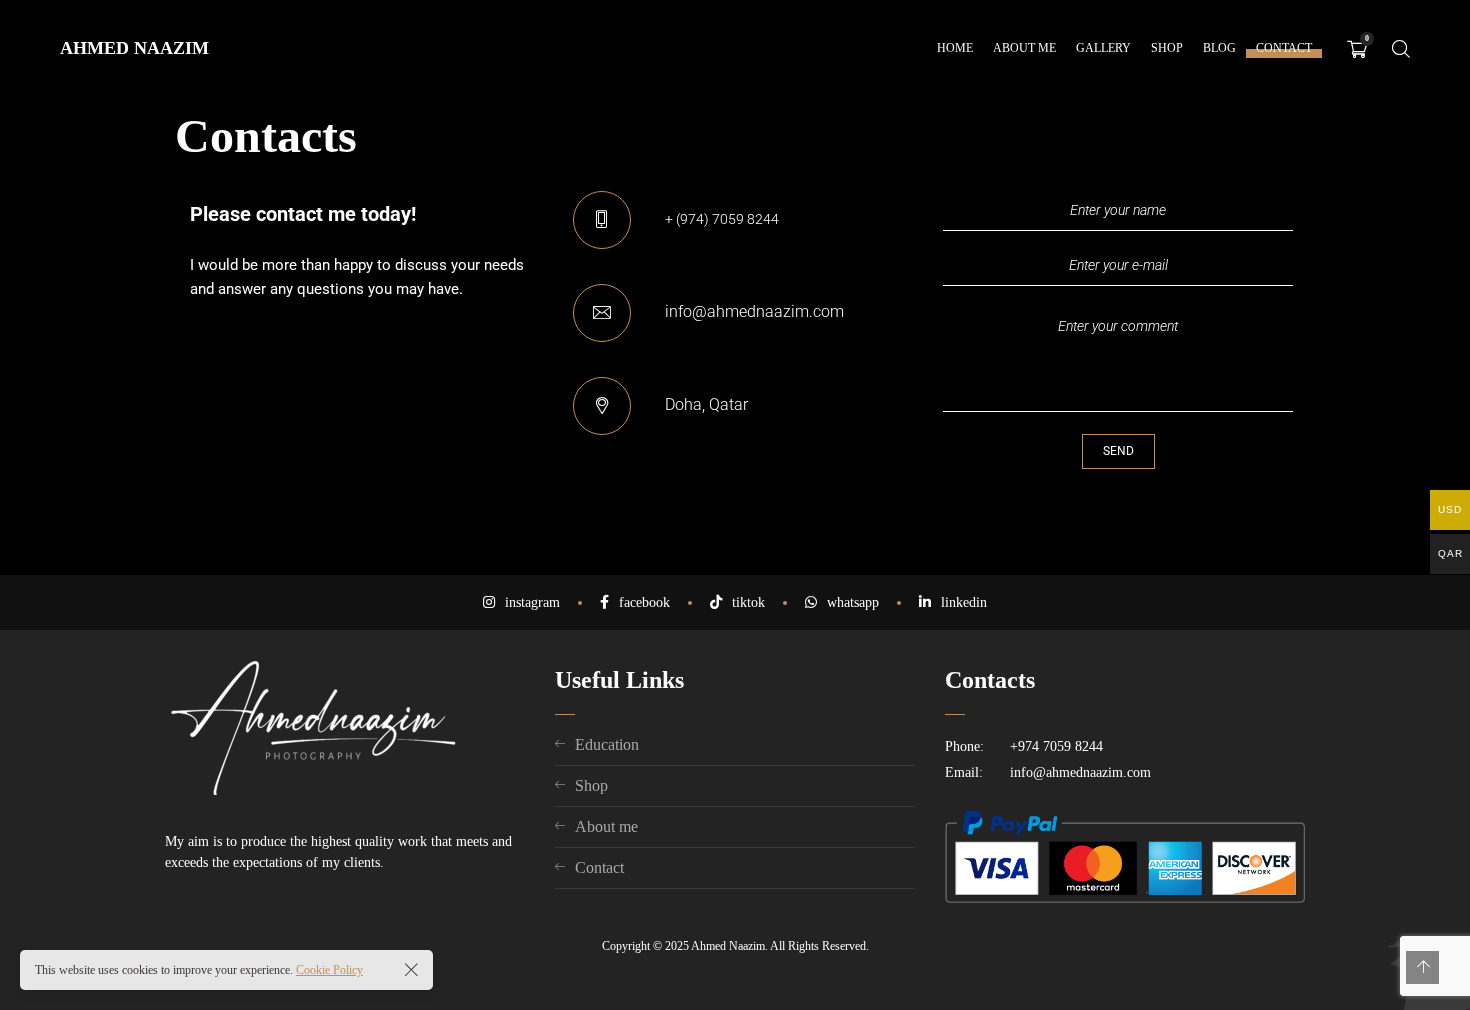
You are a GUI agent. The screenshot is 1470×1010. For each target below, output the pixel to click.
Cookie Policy (329, 970)
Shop (591, 785)
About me (606, 826)
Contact (599, 867)
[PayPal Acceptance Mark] (1125, 898)
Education (607, 744)
